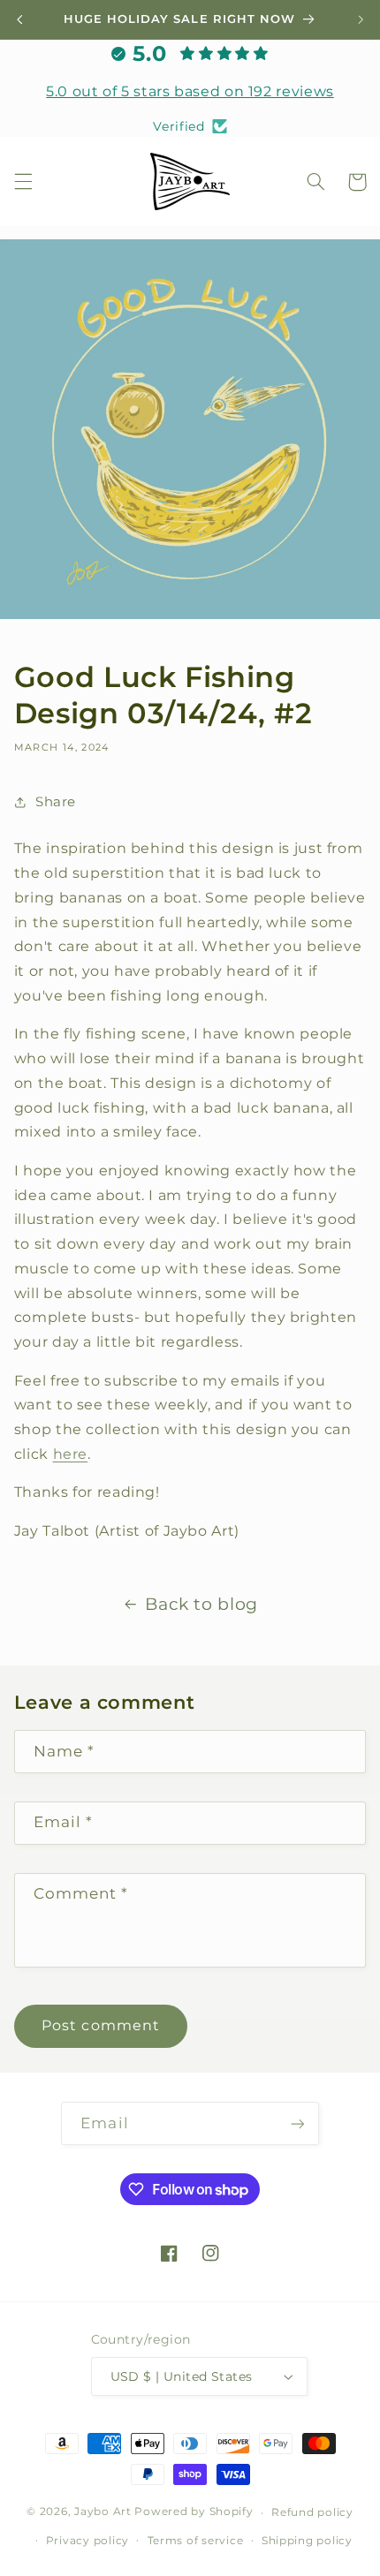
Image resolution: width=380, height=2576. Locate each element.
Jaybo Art (103, 2512)
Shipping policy (307, 2541)
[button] (23, 182)
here (71, 1454)
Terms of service (196, 2541)
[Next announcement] (361, 19)
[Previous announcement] (19, 19)
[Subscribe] (297, 2123)
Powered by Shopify (194, 2512)
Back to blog (201, 1604)
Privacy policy (87, 2541)
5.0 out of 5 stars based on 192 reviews (190, 91)
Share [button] (56, 802)
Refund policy (312, 2512)
